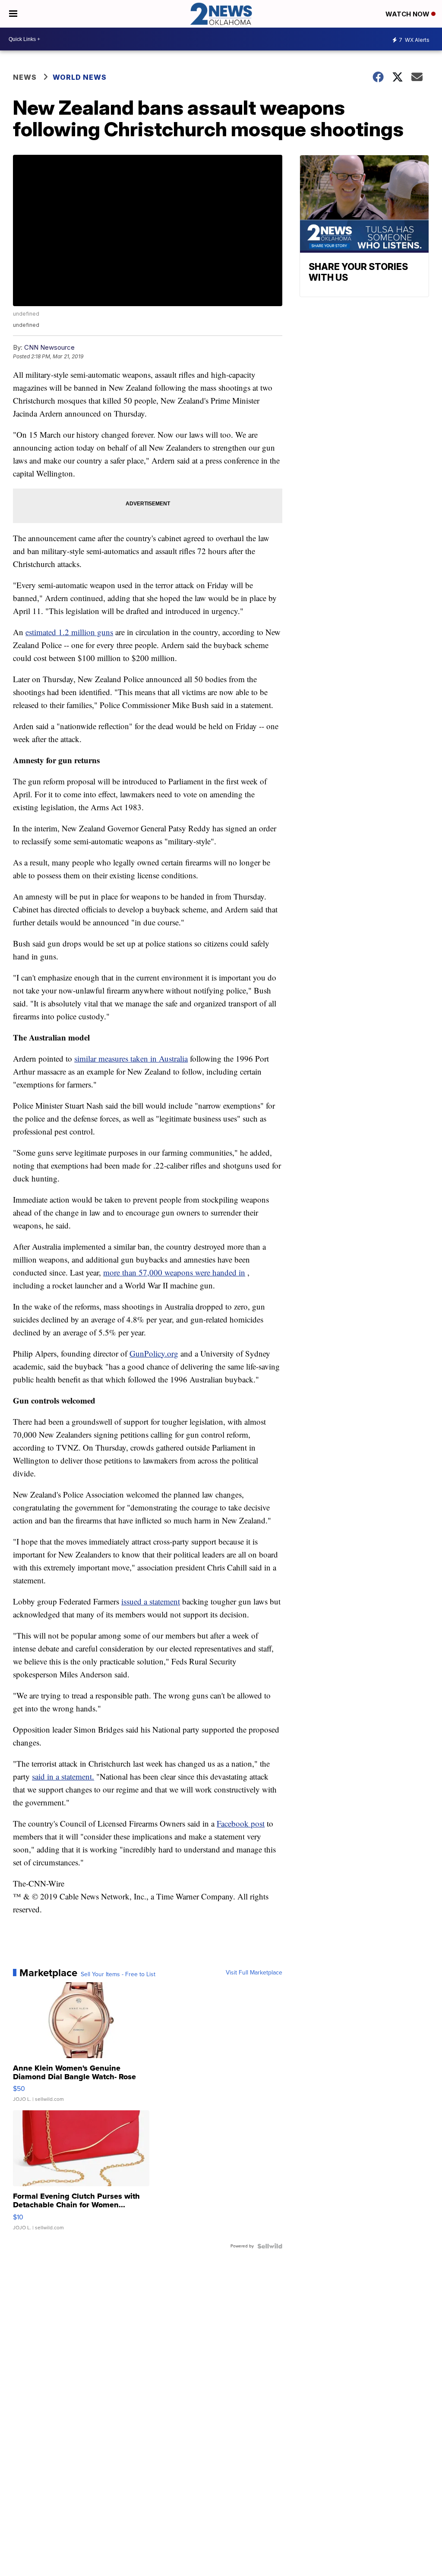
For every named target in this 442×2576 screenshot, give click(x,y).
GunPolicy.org (154, 1353)
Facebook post (241, 1823)
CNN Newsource (49, 347)
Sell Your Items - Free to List (118, 1974)
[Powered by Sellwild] (270, 2246)
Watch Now (408, 14)
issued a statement (151, 1601)
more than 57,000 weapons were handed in (174, 1272)
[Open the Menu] (13, 14)
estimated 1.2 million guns (69, 632)
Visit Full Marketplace (254, 1973)
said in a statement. (63, 1776)
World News (80, 77)
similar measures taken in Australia (131, 1058)
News (25, 77)
